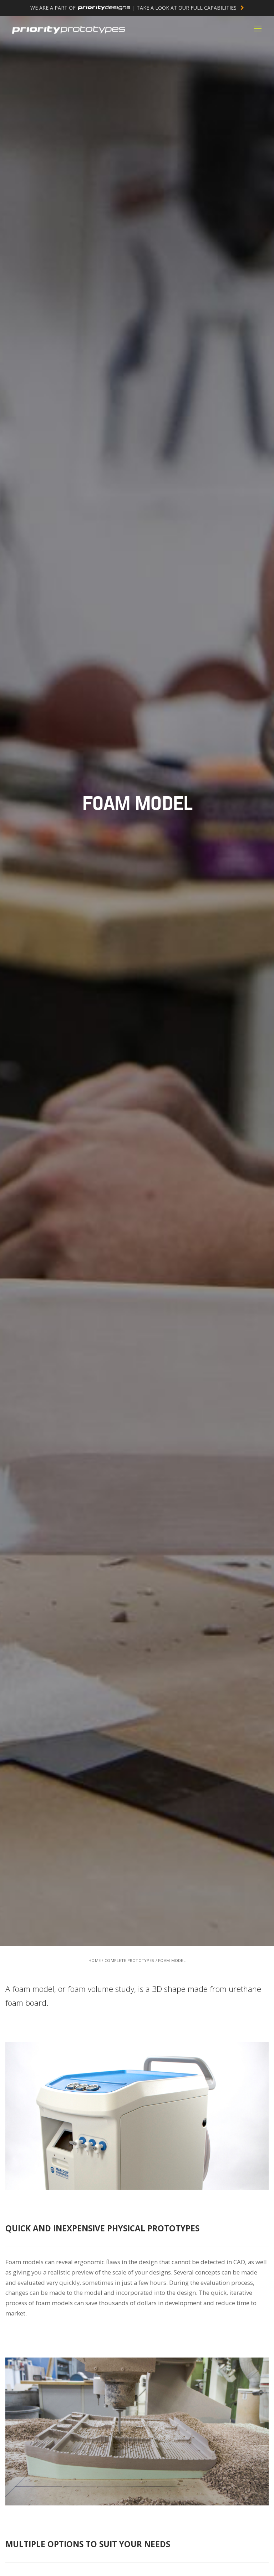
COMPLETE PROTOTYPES (129, 1960)
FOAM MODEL (172, 1960)
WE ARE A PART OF (134, 8)
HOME (95, 1960)
